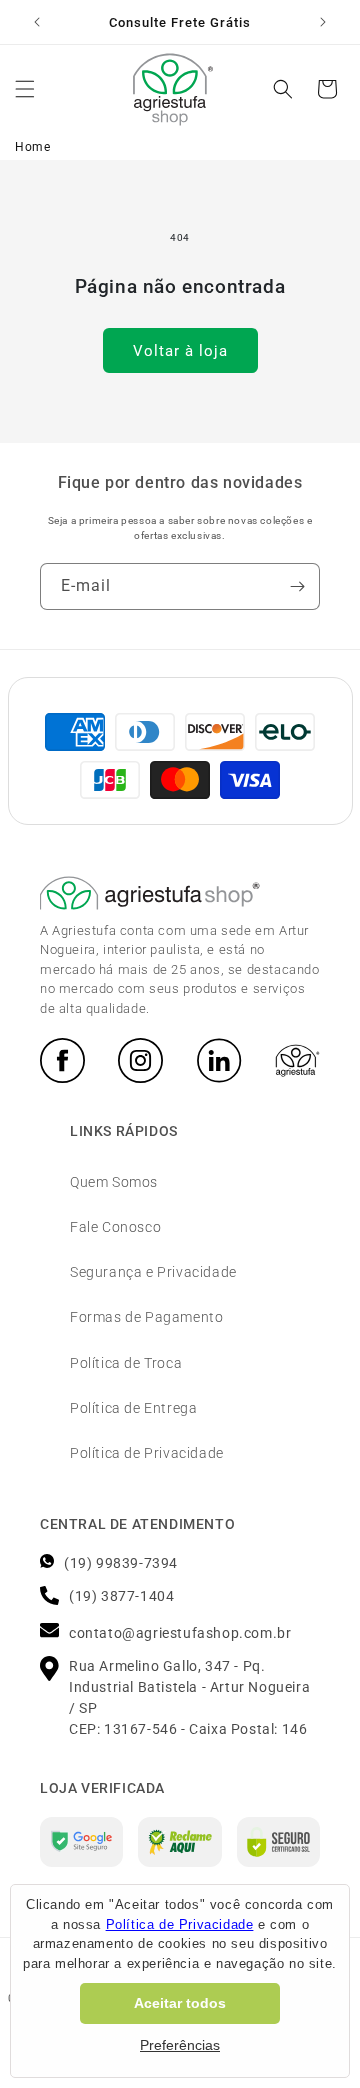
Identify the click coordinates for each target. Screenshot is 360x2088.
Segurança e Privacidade (153, 1272)
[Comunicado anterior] (37, 22)
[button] (25, 89)
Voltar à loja (180, 351)
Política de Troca (126, 1363)
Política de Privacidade (147, 1453)
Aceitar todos (180, 2003)
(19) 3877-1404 (121, 1596)
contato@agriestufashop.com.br (180, 1633)
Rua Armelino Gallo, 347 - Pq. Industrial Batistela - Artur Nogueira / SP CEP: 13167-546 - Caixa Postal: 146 (189, 1697)
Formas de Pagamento (146, 1317)
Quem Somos (114, 1182)
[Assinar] (297, 586)
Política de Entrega (133, 1408)
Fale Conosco (115, 1227)
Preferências (180, 2045)
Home (32, 147)
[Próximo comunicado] (323, 22)
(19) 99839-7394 (121, 1563)
